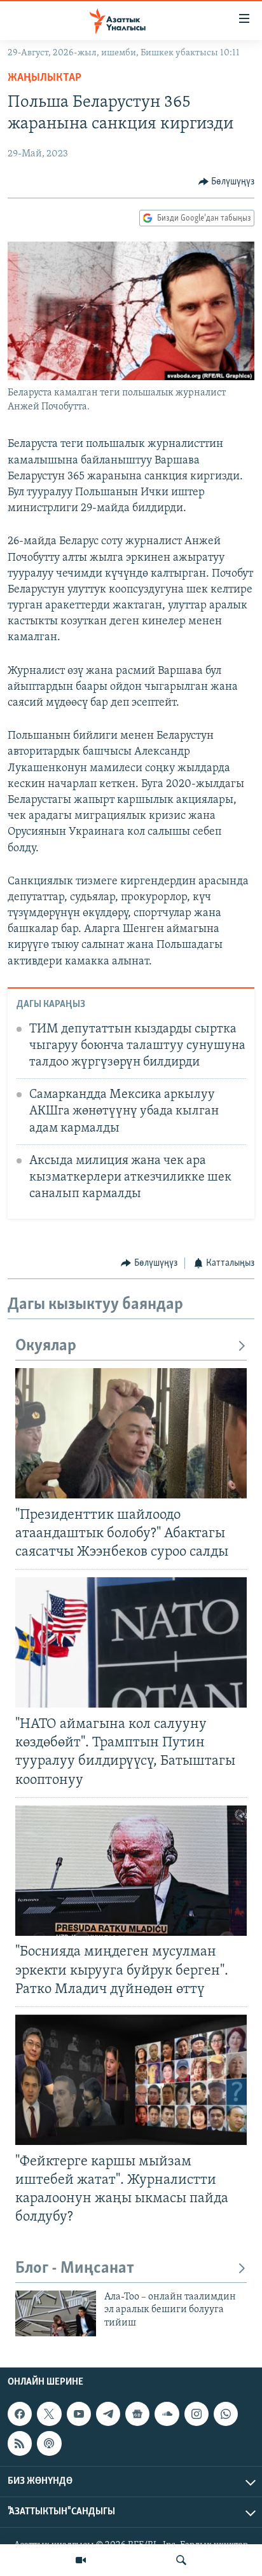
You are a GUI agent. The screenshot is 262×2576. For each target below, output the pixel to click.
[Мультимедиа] (81, 2560)
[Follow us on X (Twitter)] (49, 2414)
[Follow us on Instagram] (197, 2414)
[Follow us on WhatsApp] (226, 2414)
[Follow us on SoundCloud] (167, 2414)
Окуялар (46, 1346)
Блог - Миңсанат (75, 2269)
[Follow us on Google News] (137, 2414)
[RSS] (20, 2443)
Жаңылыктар (45, 78)
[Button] (227, 182)
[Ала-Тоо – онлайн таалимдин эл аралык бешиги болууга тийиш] (56, 2313)
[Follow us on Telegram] (108, 2414)
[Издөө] (181, 2560)
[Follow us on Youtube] (79, 2414)
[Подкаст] (49, 2443)
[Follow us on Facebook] (20, 2414)
